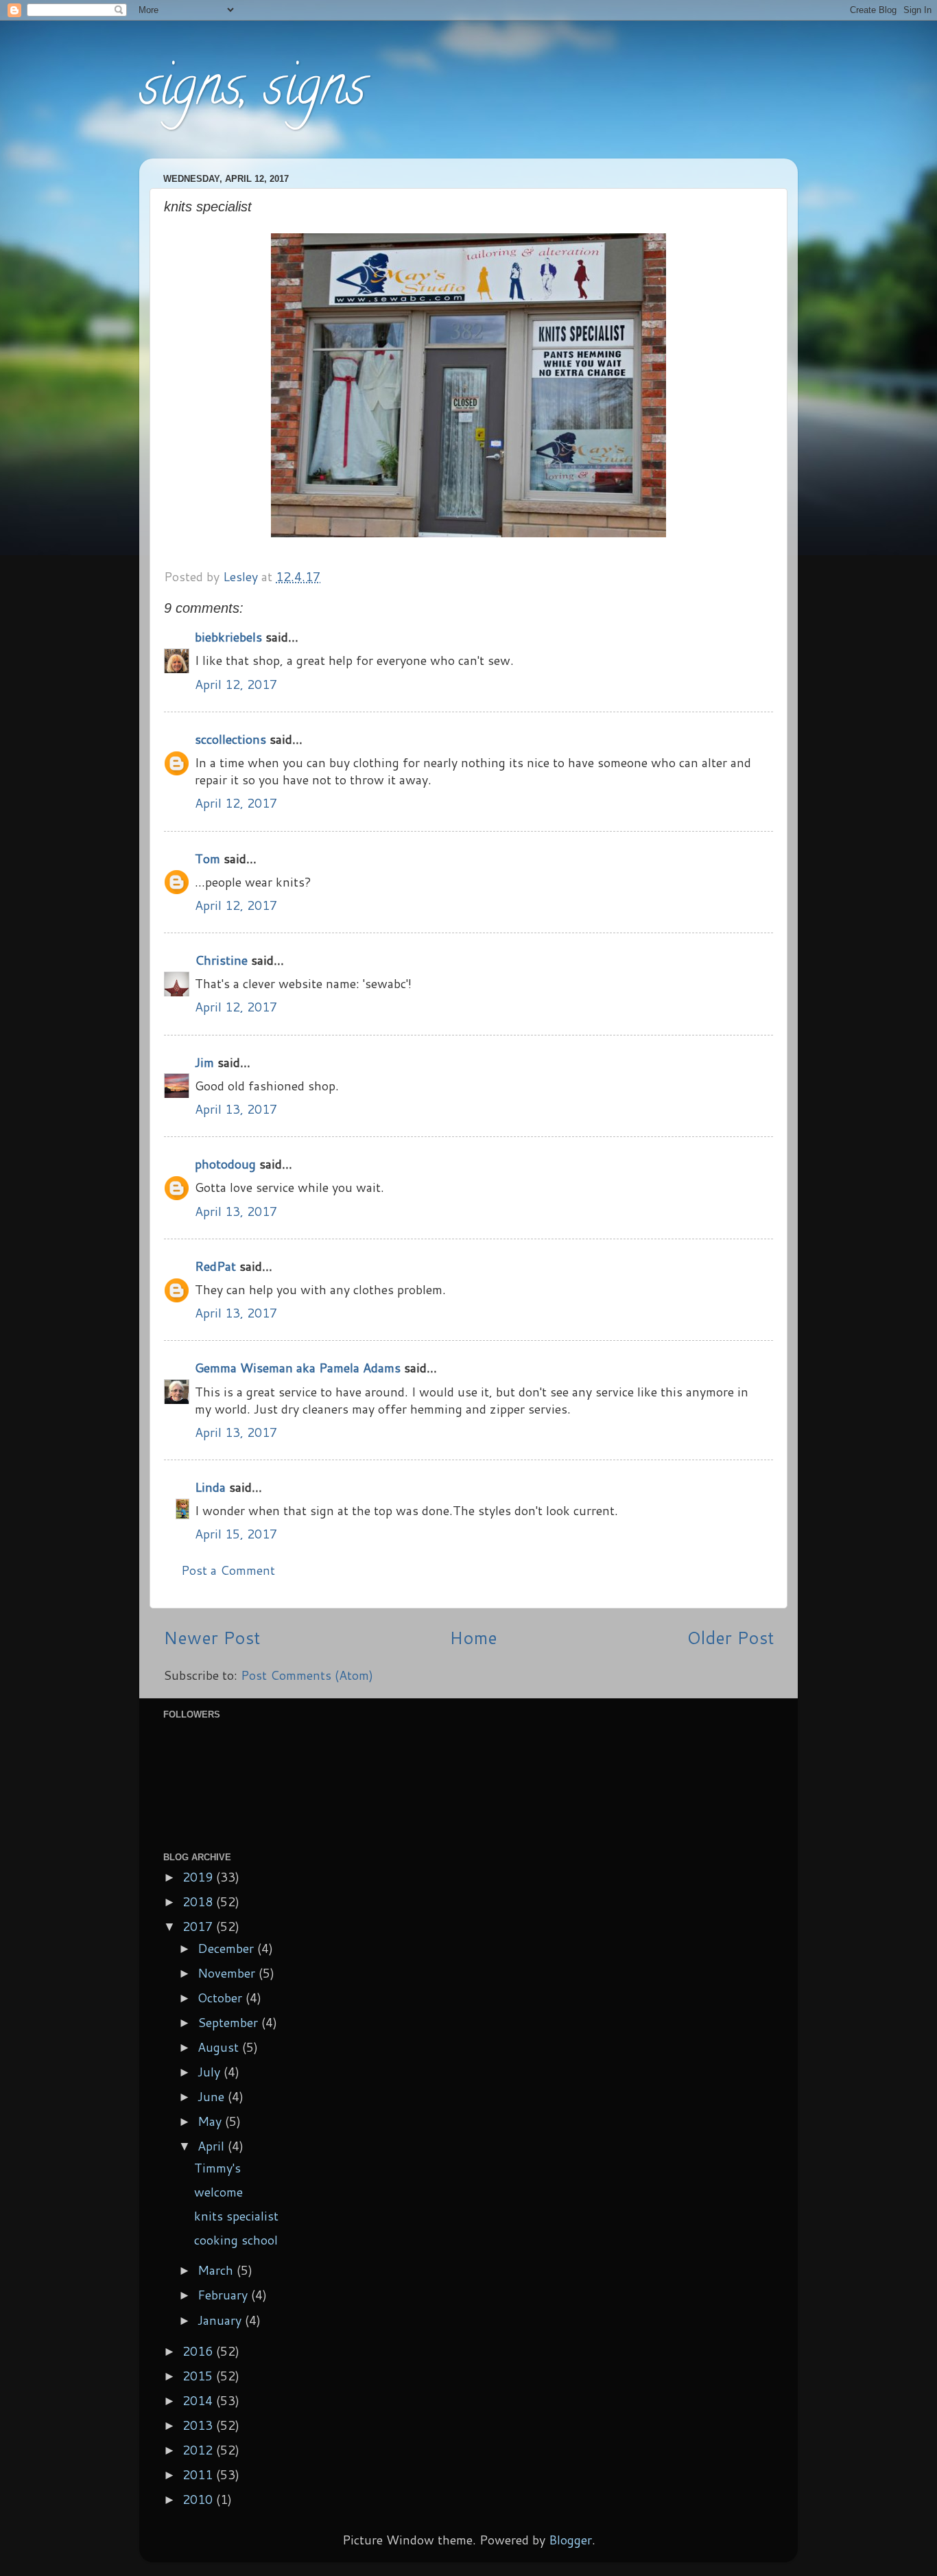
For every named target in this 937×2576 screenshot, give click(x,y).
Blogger (570, 2540)
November (228, 1973)
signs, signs (252, 92)
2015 (199, 2376)
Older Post (730, 1637)
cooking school (236, 2240)
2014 (199, 2400)
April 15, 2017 (236, 1534)
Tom (207, 858)
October (222, 1998)
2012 (199, 2450)
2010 (199, 2499)
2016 (199, 2351)
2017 (199, 1926)
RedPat (215, 1266)
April (213, 2146)
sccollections (230, 739)
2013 (199, 2425)
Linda (210, 1487)
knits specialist (236, 2216)
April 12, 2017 (236, 684)
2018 (199, 1901)
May (211, 2121)
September (229, 2022)
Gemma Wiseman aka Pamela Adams (298, 1368)
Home (473, 1637)
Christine (221, 960)
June (213, 2096)
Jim (204, 1062)
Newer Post (212, 1637)
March (217, 2270)
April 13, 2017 (236, 1109)
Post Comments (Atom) (307, 1675)
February (224, 2295)
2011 (199, 2474)
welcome (218, 2192)
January (221, 2320)
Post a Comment (228, 1570)
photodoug (225, 1164)
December (227, 1948)
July (211, 2072)
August (220, 2047)
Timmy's (217, 2168)
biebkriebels (228, 637)
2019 (199, 1877)
